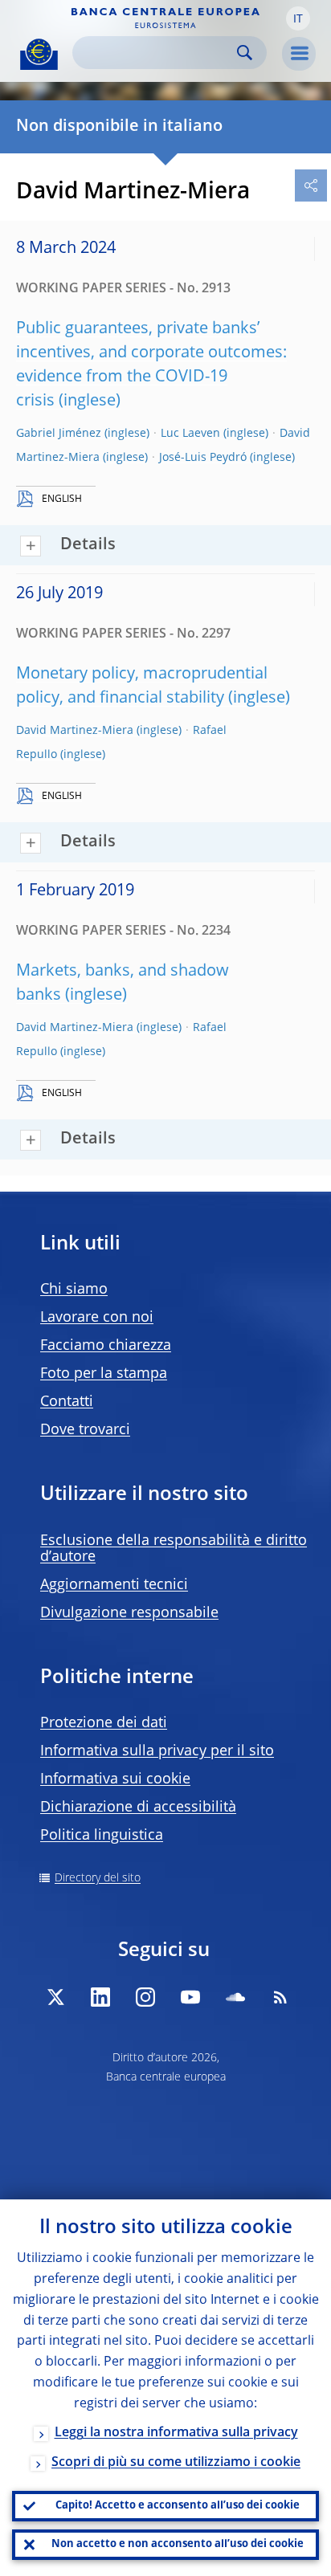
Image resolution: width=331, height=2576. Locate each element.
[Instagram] (145, 1997)
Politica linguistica (102, 1836)
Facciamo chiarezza (106, 1346)
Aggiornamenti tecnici (114, 1585)
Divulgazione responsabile (129, 1613)
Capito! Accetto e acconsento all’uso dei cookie (178, 2506)
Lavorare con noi (97, 1318)
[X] (55, 1997)
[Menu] (299, 54)
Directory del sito (98, 1878)
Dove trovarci (85, 1430)
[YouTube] (190, 1997)
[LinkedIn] (100, 1997)
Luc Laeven (190, 434)
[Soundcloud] (235, 1997)
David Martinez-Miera (75, 731)
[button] (298, 18)
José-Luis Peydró (203, 458)
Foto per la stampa (104, 1374)
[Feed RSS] (280, 1997)
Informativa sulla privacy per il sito (157, 1751)
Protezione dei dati (104, 1723)
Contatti (67, 1402)
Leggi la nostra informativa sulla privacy (176, 2433)
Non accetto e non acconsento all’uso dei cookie (178, 2544)
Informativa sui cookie (115, 1779)
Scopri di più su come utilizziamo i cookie (176, 2463)
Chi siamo (74, 1290)
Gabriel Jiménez (59, 434)
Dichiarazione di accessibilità (138, 1808)
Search (245, 53)
